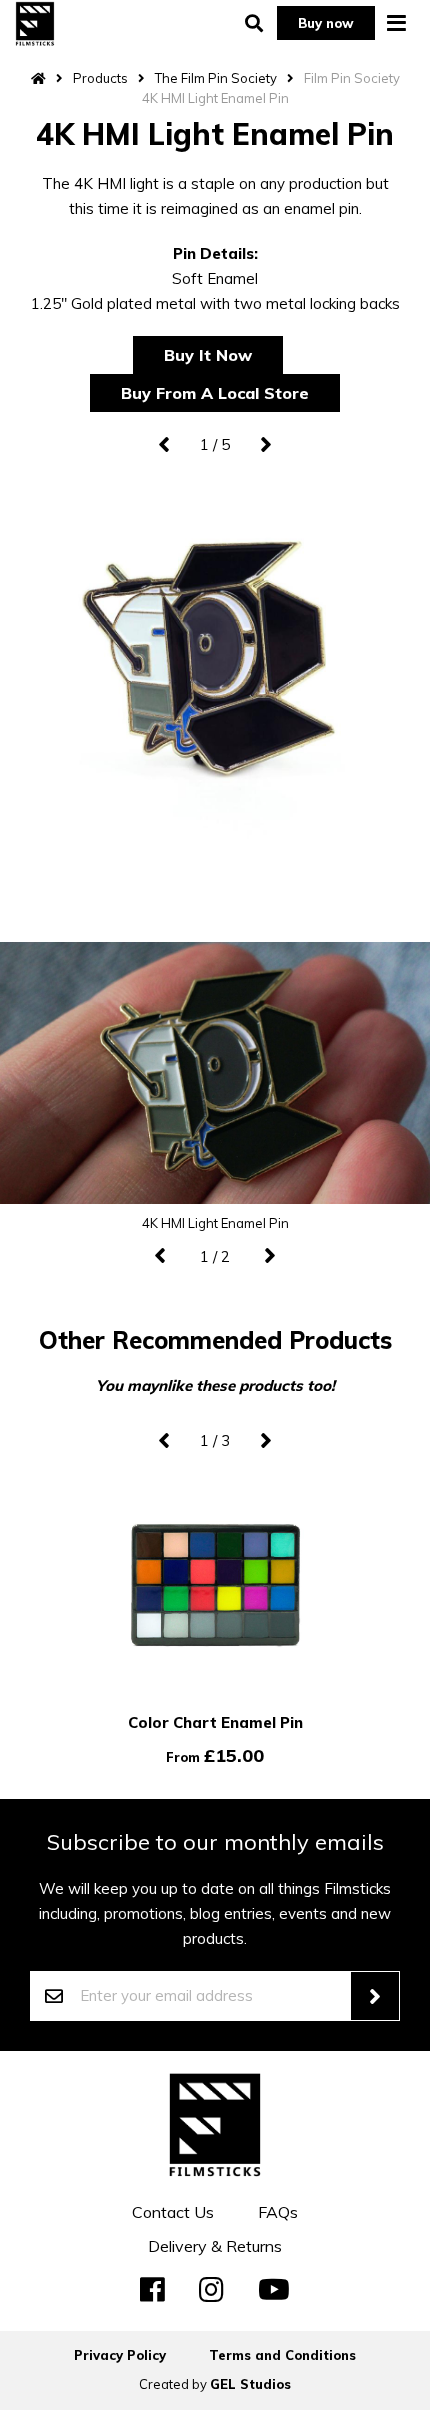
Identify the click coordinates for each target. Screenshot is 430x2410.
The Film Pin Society (216, 78)
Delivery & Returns (215, 2246)
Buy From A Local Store (215, 393)
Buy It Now (208, 355)
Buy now (326, 23)
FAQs (278, 2212)
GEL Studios (250, 2384)
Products (100, 78)
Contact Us (173, 2212)
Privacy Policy (120, 2355)
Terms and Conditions (282, 2355)
